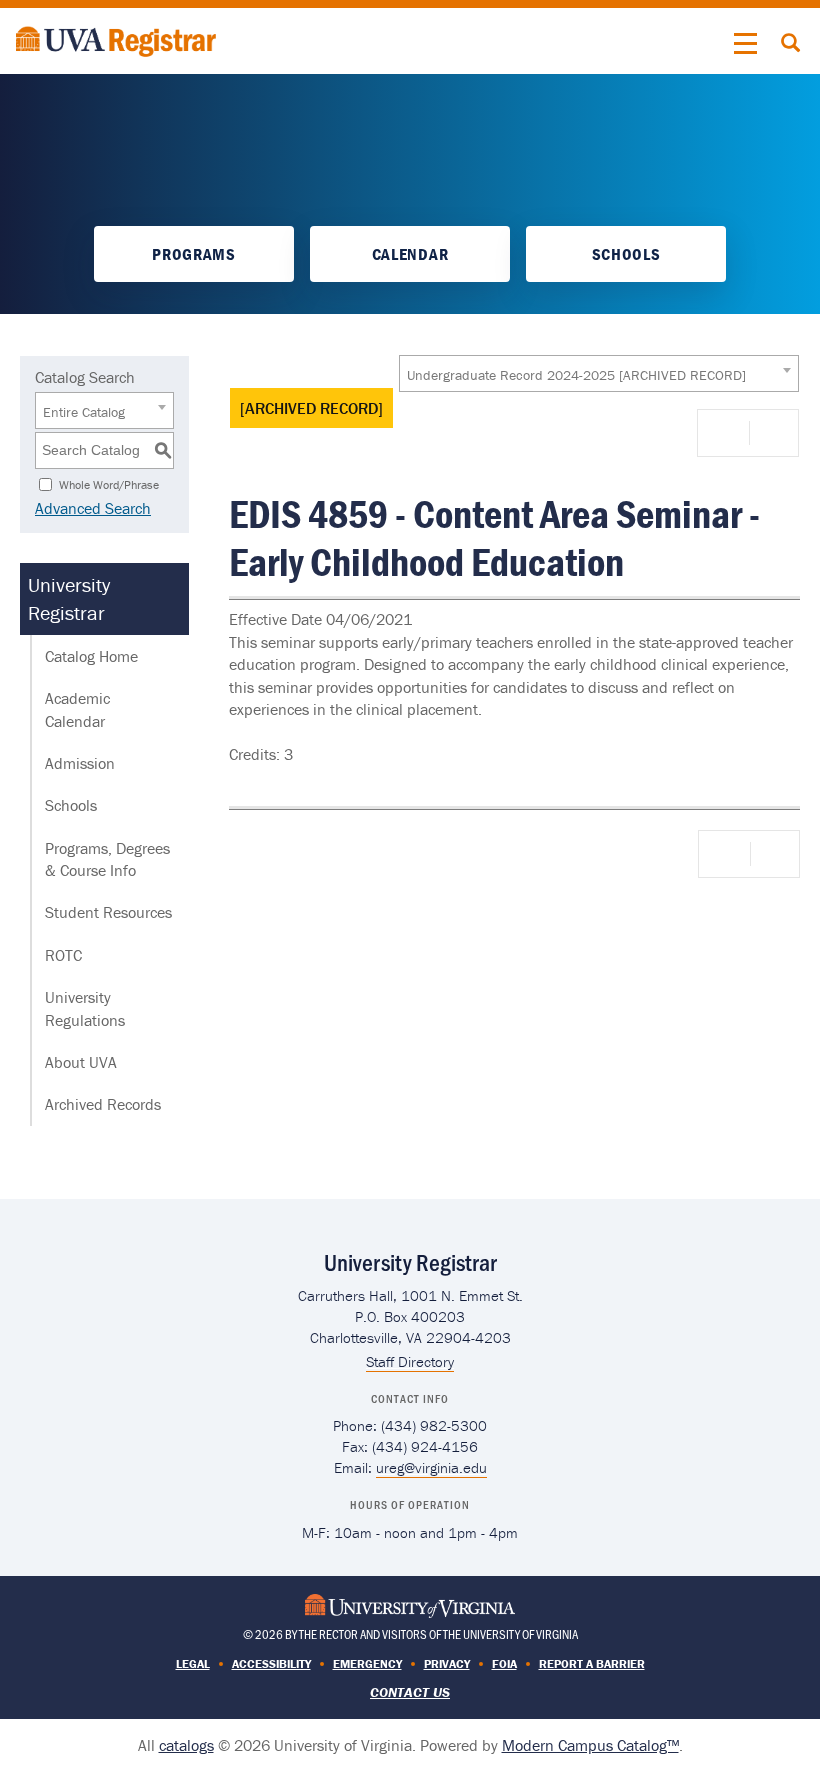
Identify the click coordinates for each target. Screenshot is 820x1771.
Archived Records (103, 1104)
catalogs (186, 1745)
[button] (746, 44)
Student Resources (108, 912)
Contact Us (410, 1692)
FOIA (504, 1663)
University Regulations (85, 1008)
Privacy (447, 1663)
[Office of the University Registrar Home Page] (116, 39)
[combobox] (599, 373)
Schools (626, 254)
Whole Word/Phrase (109, 483)
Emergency (367, 1663)
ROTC (63, 955)
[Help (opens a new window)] (772, 433)
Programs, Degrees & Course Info (107, 859)
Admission (80, 763)
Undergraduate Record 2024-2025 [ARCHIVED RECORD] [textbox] (576, 375)
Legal (193, 1663)
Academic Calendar (77, 709)
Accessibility (271, 1663)
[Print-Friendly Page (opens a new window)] (727, 433)
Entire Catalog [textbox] (84, 412)
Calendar (410, 254)
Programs (193, 254)
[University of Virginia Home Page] (410, 1603)
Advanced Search (93, 508)
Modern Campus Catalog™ (590, 1745)
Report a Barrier (592, 1663)
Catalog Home (91, 656)
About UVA (81, 1062)
